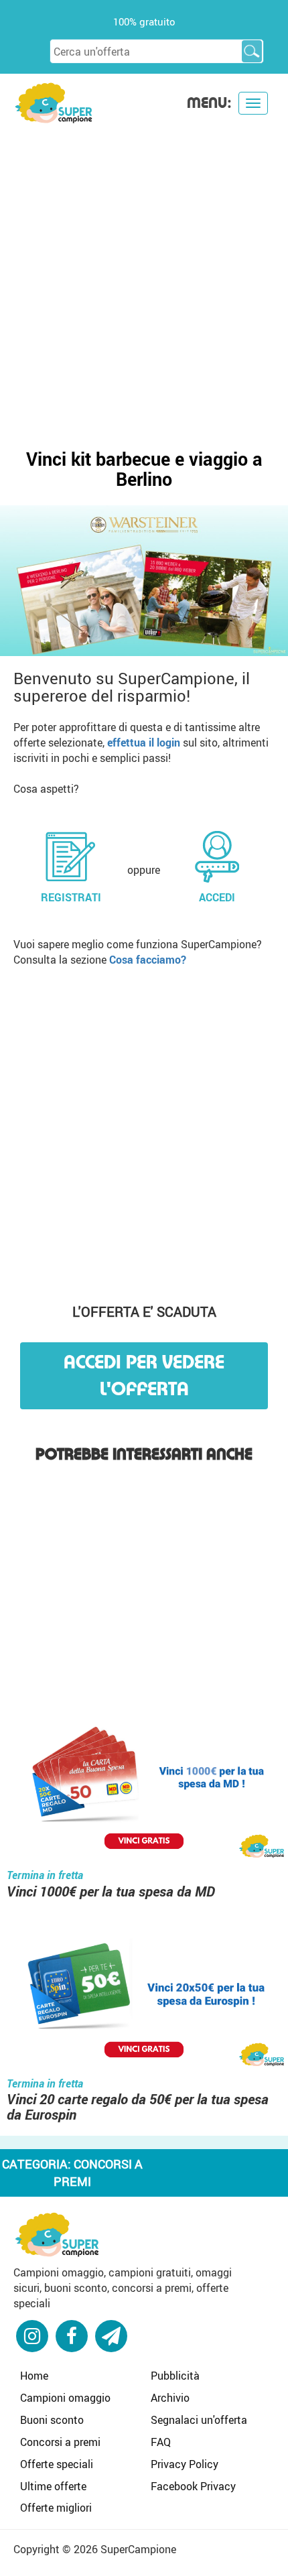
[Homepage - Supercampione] (57, 2233)
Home (34, 2376)
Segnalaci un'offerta (199, 2420)
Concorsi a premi (60, 2442)
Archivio (170, 2398)
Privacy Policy (185, 2464)
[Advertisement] (144, 275)
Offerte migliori (56, 2508)
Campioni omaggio (65, 2398)
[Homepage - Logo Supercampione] (54, 102)
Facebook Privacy (193, 2486)
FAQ (161, 2442)
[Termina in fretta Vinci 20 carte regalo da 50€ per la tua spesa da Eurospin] (144, 1996)
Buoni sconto (52, 2420)
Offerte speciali (57, 2464)
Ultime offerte (53, 2486)
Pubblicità (175, 2376)
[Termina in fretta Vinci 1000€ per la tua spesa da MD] (144, 1788)
